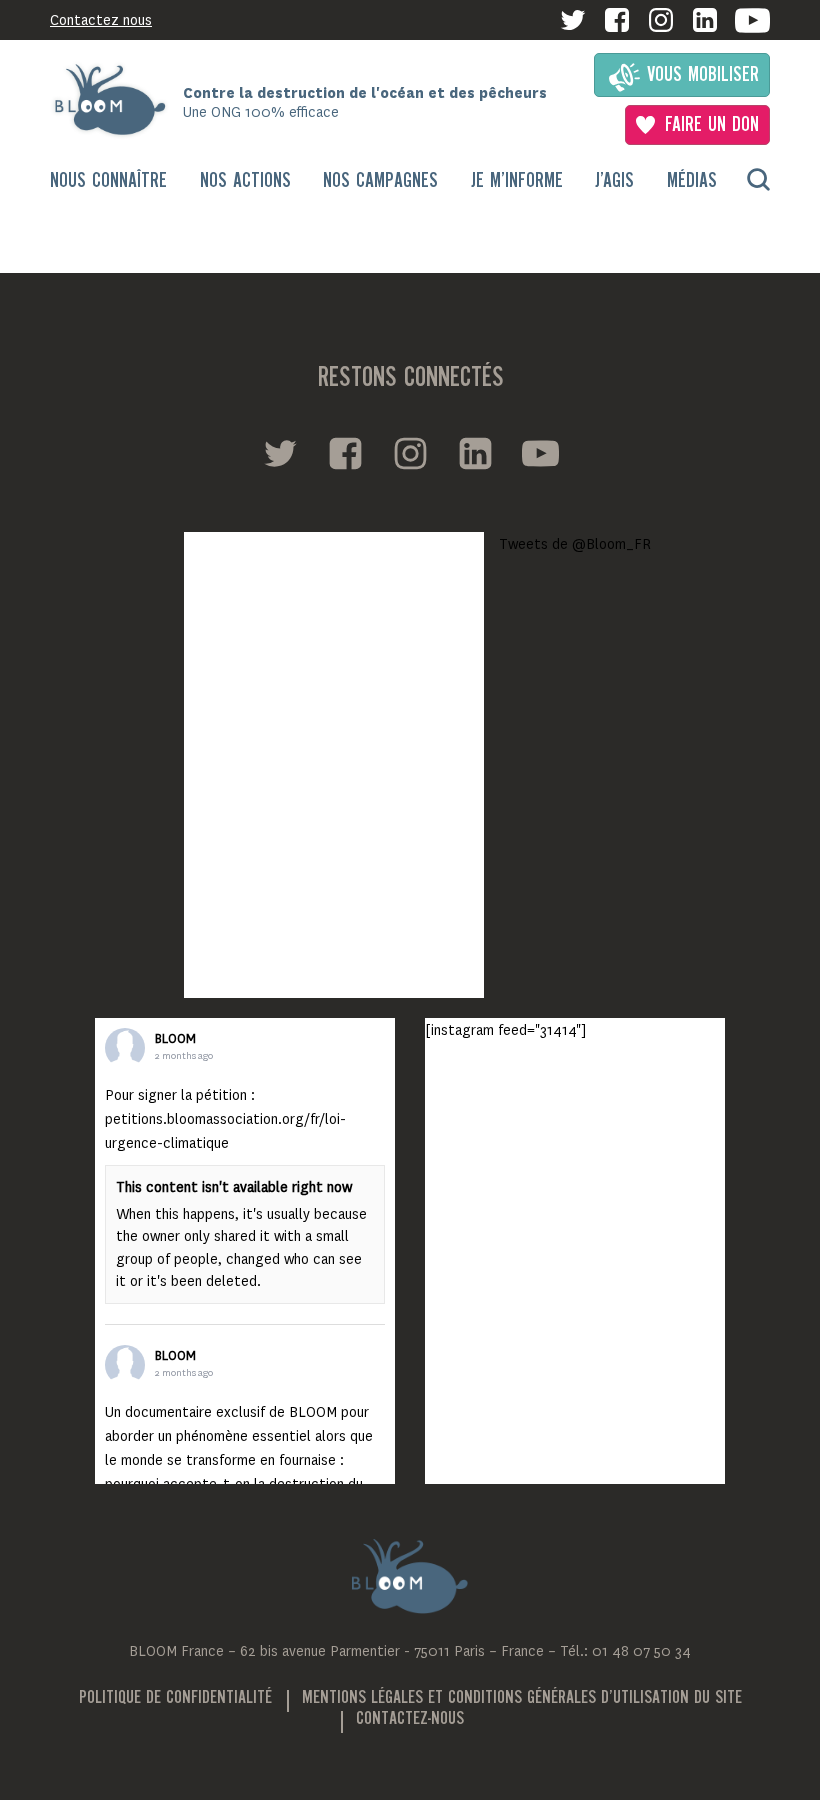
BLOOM (175, 1039)
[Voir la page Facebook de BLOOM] (617, 20)
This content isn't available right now (234, 1187)
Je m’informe (517, 181)
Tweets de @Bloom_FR (575, 544)
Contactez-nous (410, 1719)
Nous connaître (108, 181)
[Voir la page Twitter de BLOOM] (573, 20)
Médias (692, 181)
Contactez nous (101, 20)
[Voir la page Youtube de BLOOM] (752, 20)
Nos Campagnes (380, 181)
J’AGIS (614, 181)
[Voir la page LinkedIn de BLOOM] (705, 20)
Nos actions (245, 181)
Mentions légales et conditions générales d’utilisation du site (522, 1698)
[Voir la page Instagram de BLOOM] (661, 20)
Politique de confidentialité (175, 1698)
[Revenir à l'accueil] (116, 100)
